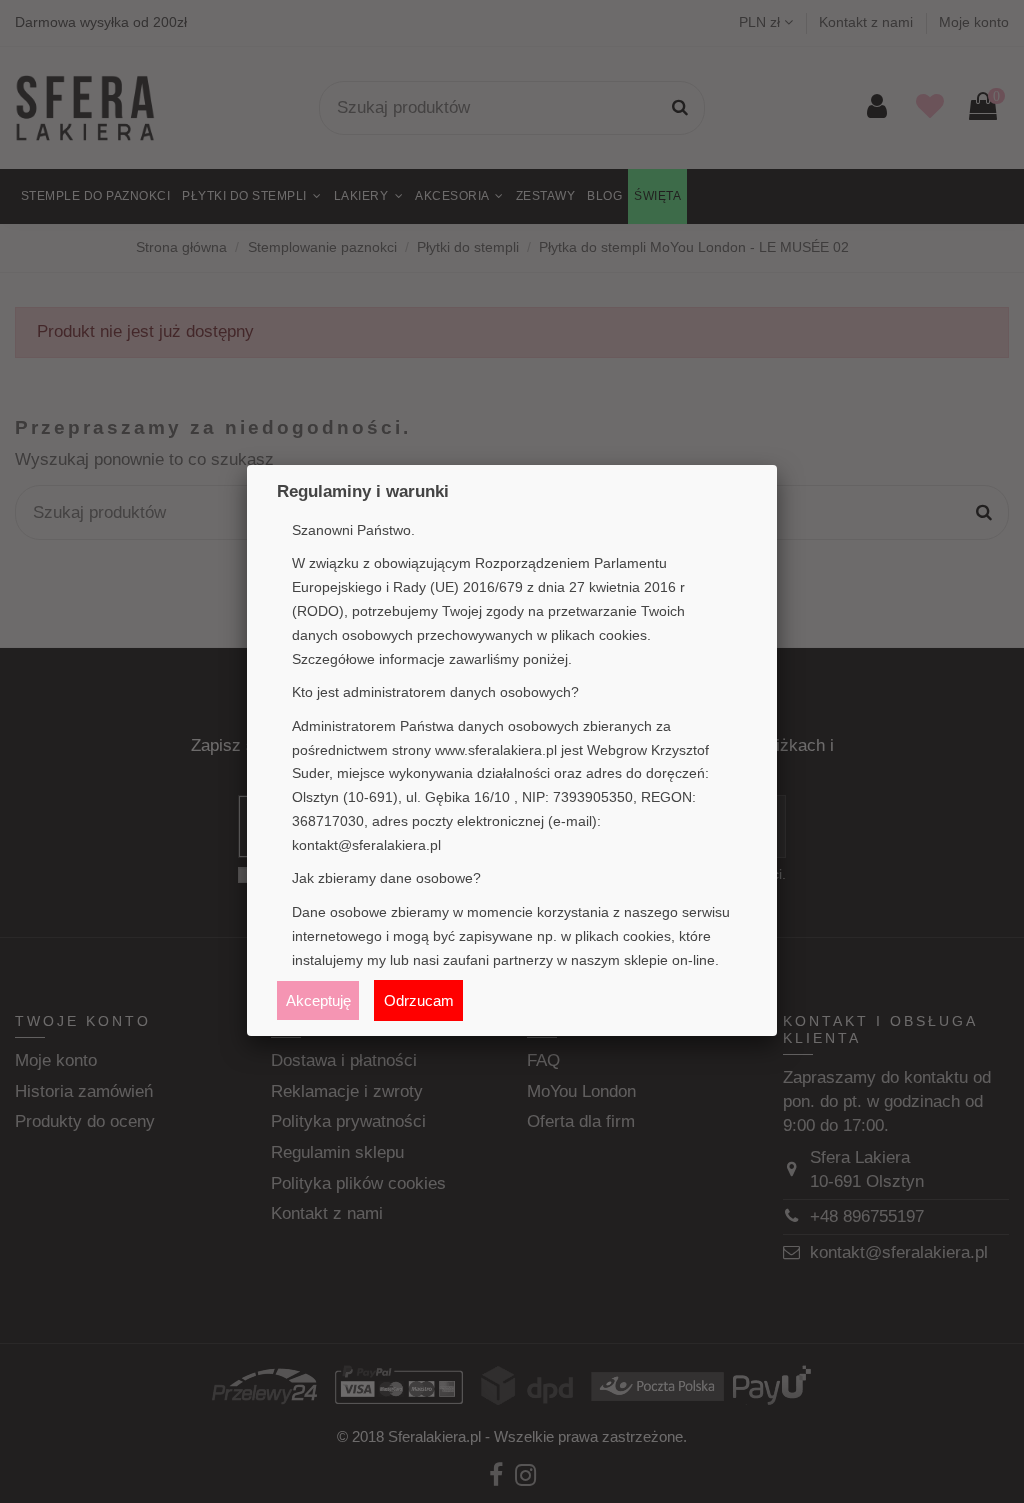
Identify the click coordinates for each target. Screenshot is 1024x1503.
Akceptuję (318, 1001)
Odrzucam (419, 1001)
